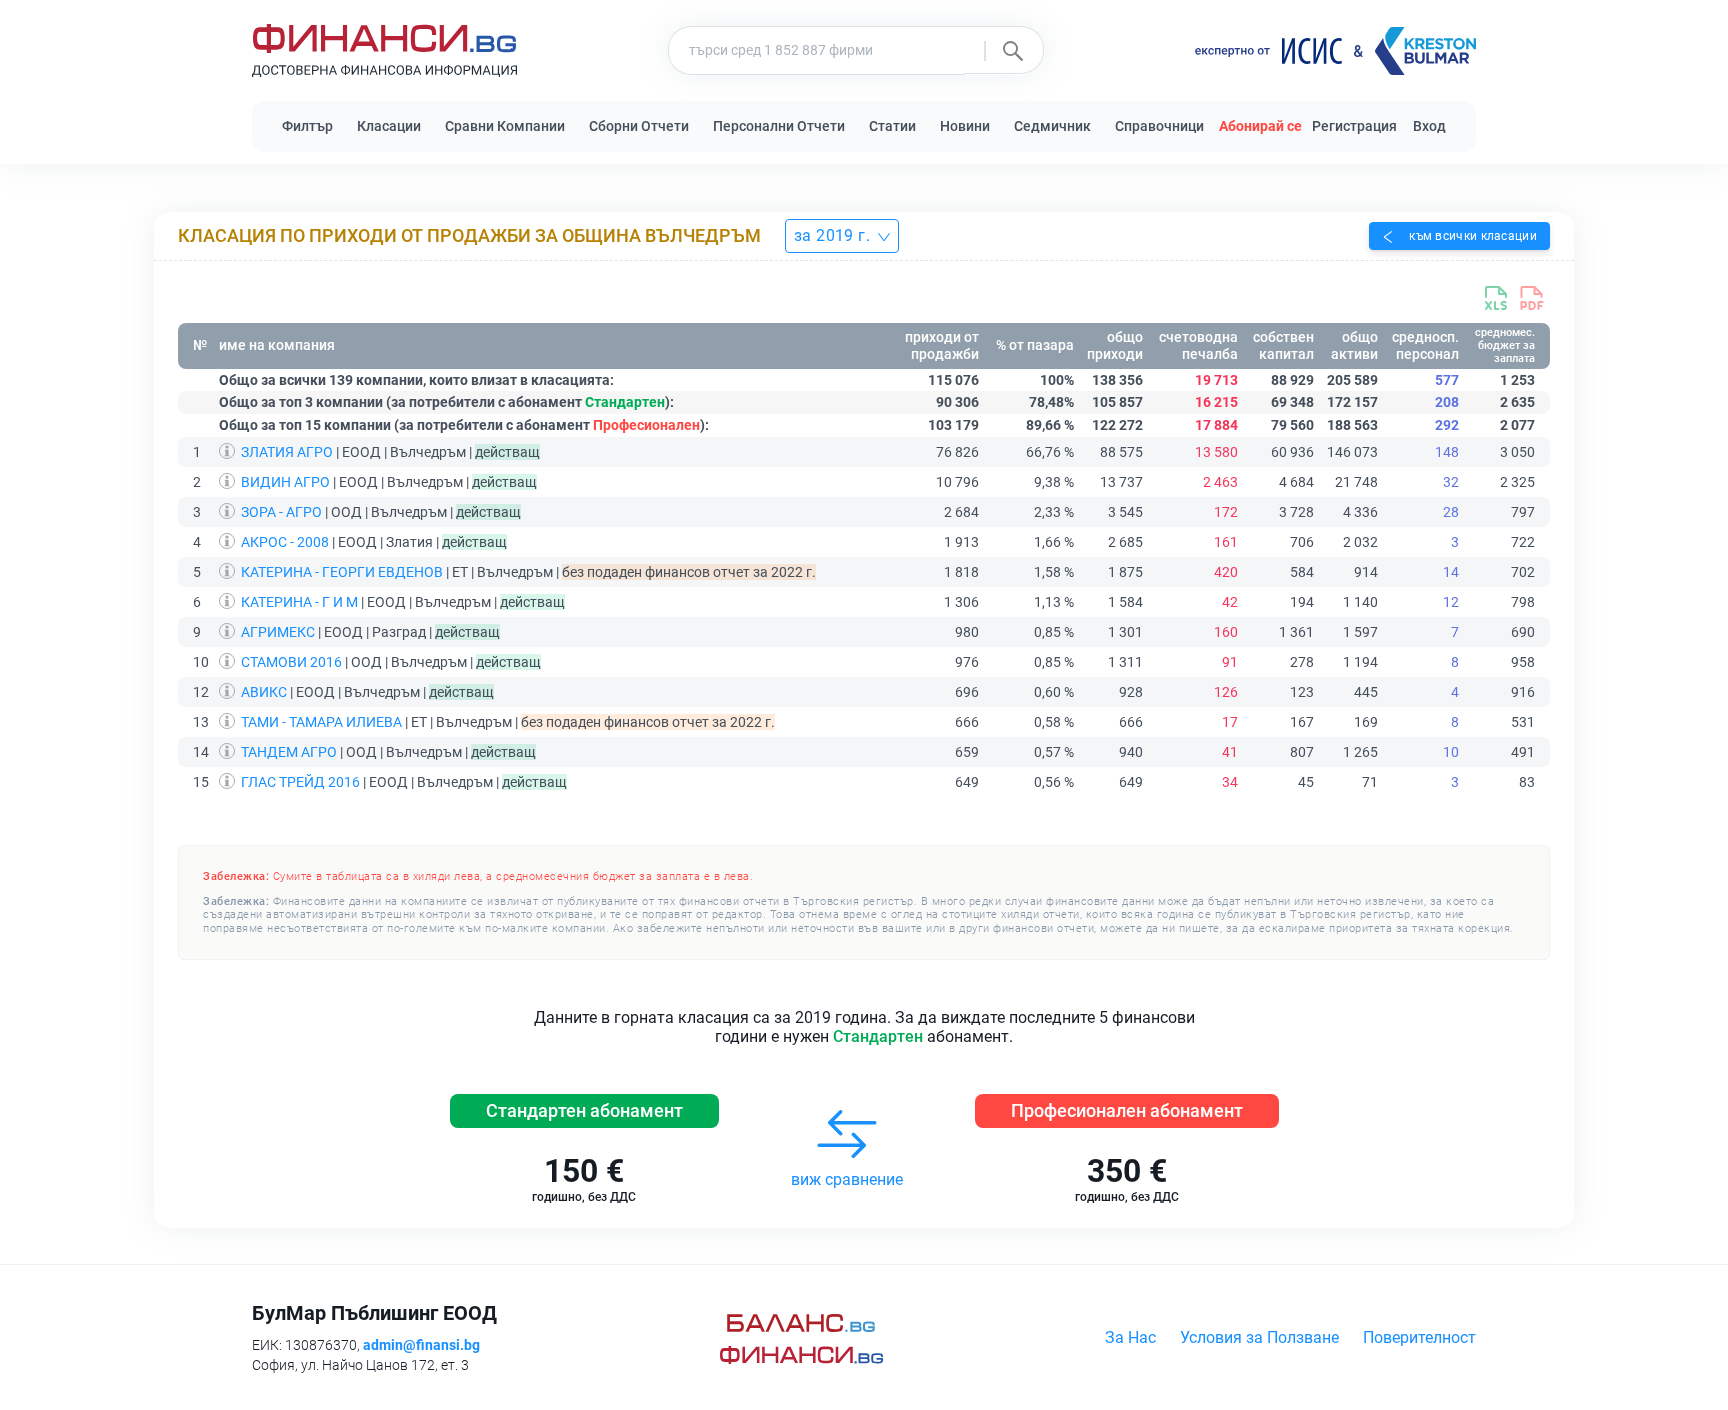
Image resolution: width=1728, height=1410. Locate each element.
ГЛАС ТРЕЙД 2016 (300, 782)
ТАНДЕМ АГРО (289, 752)
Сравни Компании (505, 126)
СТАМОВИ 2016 (291, 662)
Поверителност (1419, 1337)
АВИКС (264, 692)
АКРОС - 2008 (285, 542)
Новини (965, 126)
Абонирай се (1260, 126)
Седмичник (1052, 126)
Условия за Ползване (1259, 1337)
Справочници (1159, 126)
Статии (892, 126)
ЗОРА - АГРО (281, 512)
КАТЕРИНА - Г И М (299, 602)
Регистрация (1354, 126)
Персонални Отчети (779, 126)
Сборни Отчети (639, 126)
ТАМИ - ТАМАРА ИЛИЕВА (321, 722)
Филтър (307, 126)
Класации (389, 126)
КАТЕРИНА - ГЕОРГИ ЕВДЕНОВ (342, 572)
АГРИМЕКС (278, 632)
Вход (1429, 126)
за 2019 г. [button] (834, 235)
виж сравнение (847, 1179)
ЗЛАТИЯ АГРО (287, 452)
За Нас (1130, 1337)
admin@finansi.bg (421, 1345)
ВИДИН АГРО (285, 482)
